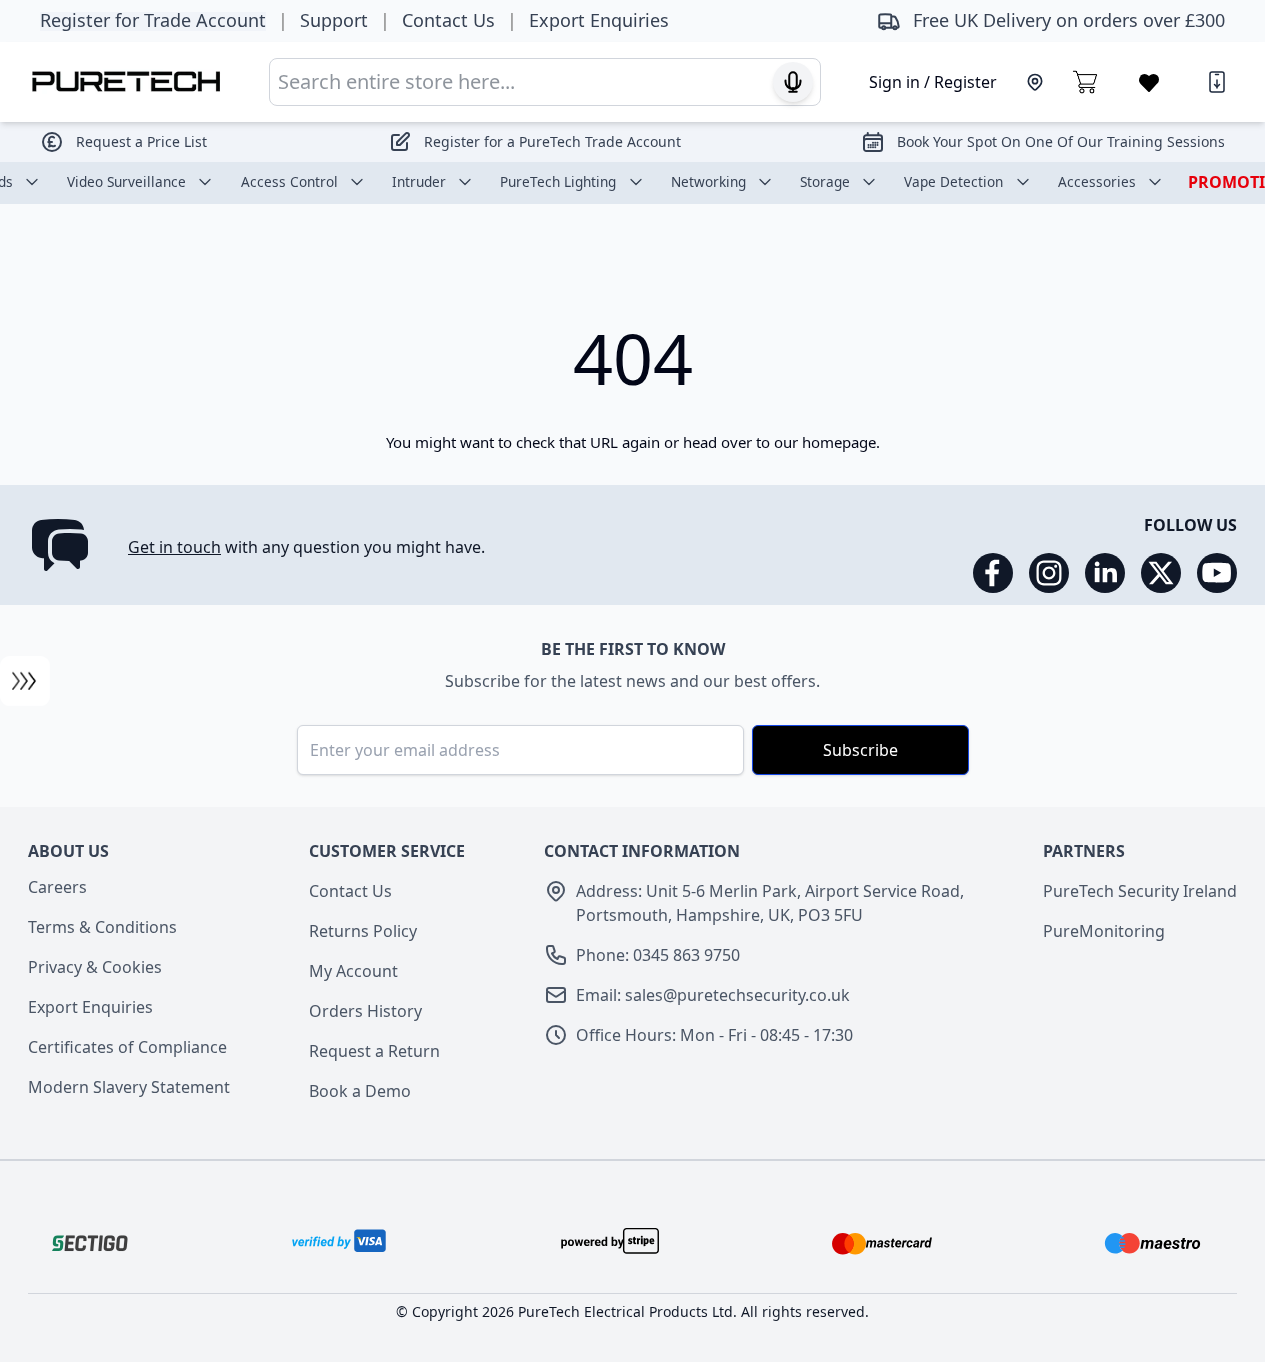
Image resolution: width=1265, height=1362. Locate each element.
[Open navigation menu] (25, 681)
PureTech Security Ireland (1140, 891)
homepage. (841, 442)
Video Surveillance (126, 181)
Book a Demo (360, 1091)
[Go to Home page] (126, 81)
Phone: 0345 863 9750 (658, 955)
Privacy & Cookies (95, 967)
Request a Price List (141, 141)
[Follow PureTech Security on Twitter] (1161, 573)
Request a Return (374, 1051)
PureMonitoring (1104, 931)
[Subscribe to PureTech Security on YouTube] (1217, 573)
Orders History (365, 1011)
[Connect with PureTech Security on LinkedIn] (1105, 573)
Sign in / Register (933, 82)
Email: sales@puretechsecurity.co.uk (713, 995)
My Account (353, 971)
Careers (57, 887)
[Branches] (1035, 82)
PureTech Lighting (558, 181)
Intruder (419, 181)
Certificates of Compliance (127, 1047)
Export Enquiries (90, 1007)
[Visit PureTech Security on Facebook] (993, 573)
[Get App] (1217, 82)
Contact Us (350, 891)
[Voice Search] (793, 82)
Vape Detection (953, 181)
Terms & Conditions (102, 927)
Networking (708, 181)
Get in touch (174, 547)
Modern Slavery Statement (129, 1087)
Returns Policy (363, 931)
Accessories (1097, 181)
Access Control (289, 181)
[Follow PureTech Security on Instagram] (1049, 573)
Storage (825, 181)
